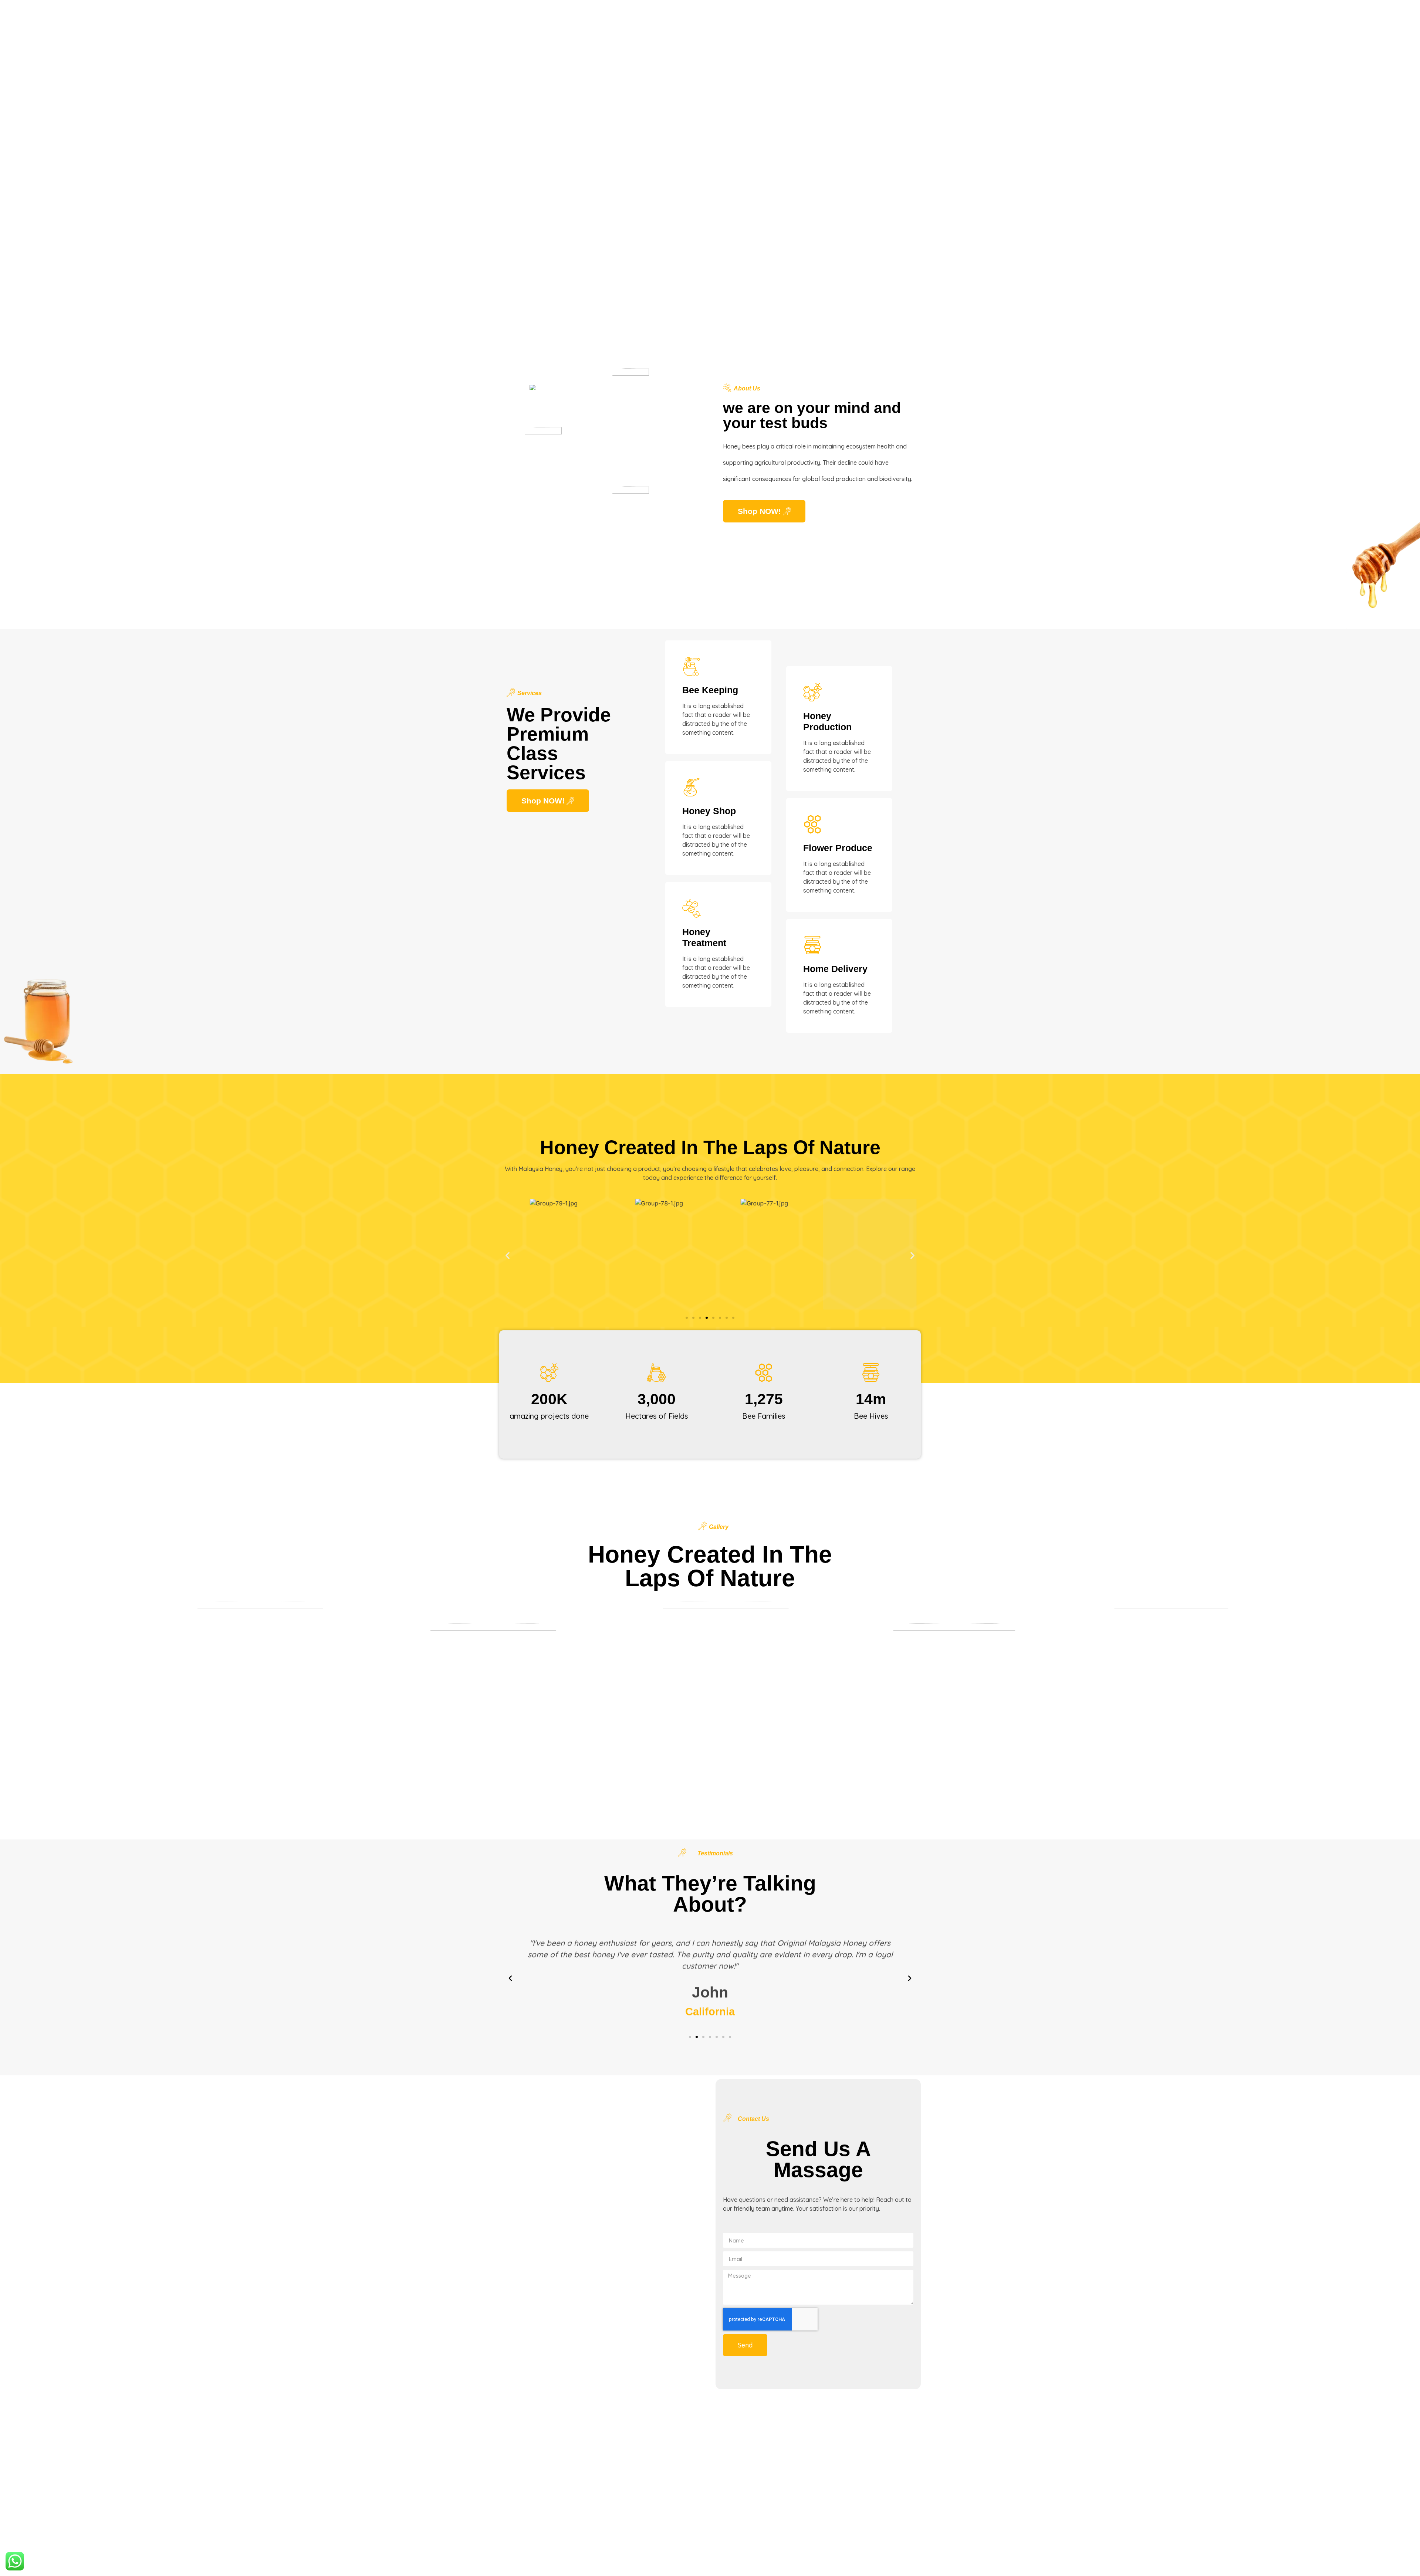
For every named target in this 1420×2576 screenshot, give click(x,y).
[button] (508, 1255)
